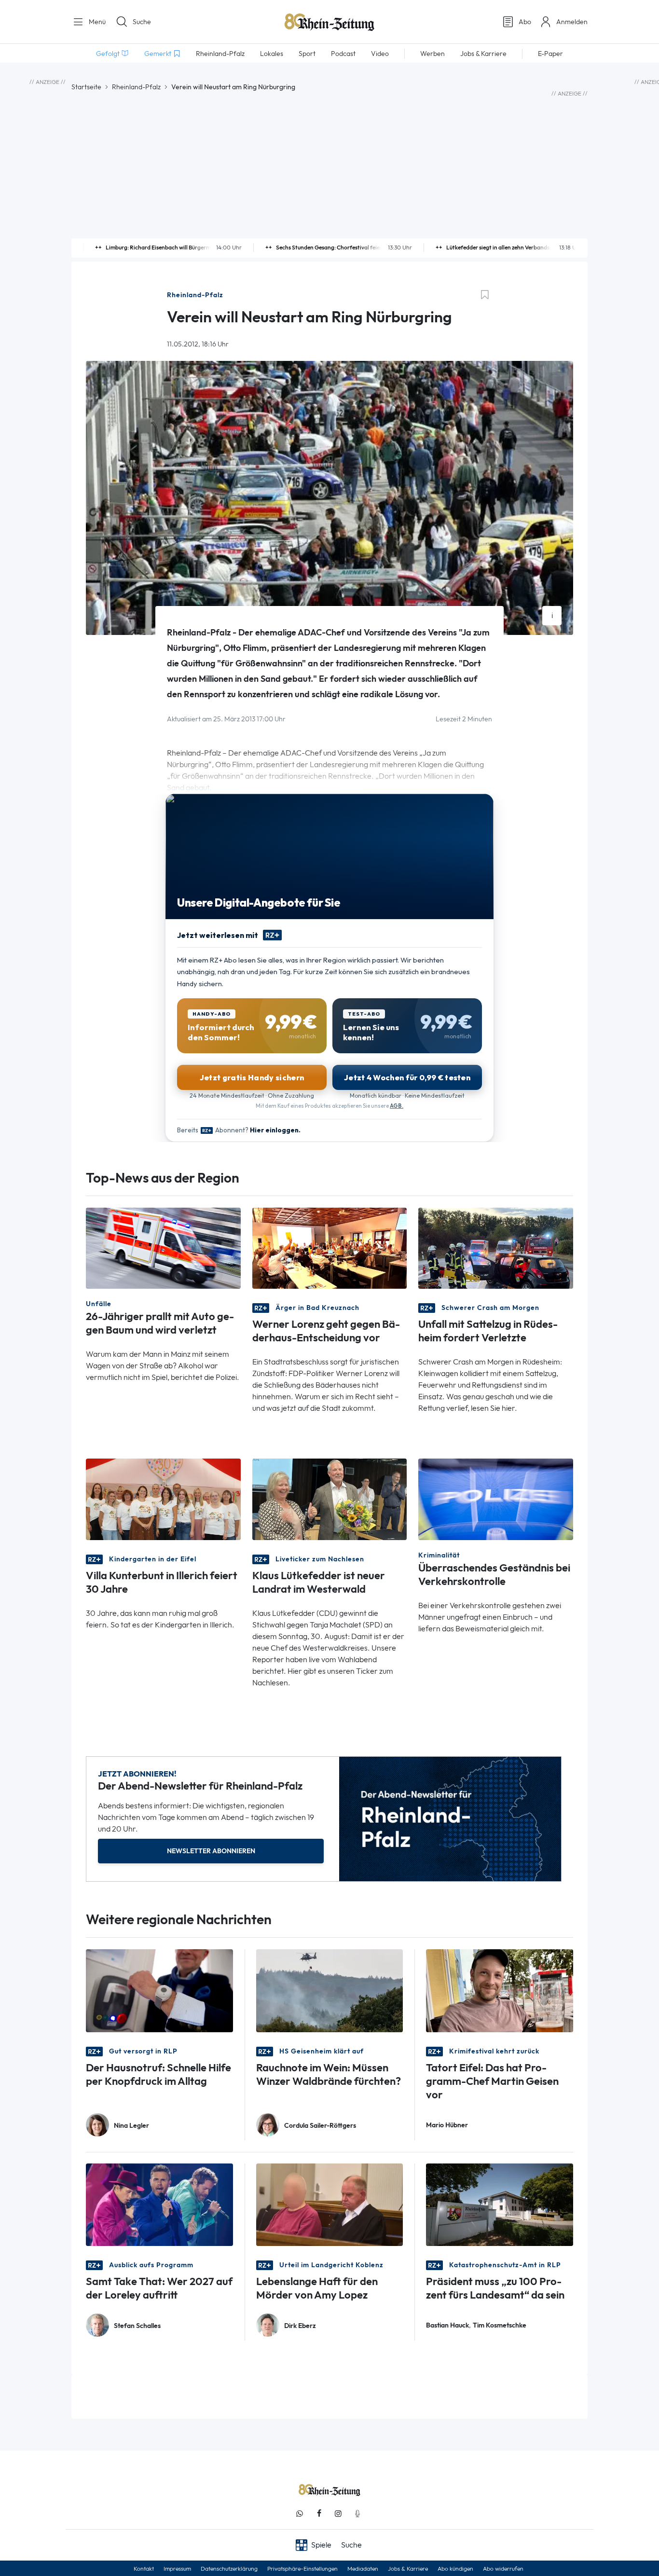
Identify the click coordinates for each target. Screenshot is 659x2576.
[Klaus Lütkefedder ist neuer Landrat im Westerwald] (330, 1498)
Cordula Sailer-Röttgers (320, 2126)
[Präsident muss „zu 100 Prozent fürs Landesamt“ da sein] (500, 2204)
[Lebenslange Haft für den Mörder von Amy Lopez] (330, 2204)
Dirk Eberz (300, 2326)
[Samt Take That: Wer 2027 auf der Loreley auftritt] (159, 2204)
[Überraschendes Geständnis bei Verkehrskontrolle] (496, 1498)
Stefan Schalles (137, 2326)
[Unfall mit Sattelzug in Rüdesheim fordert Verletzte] (496, 1247)
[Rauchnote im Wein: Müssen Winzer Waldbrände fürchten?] (330, 1990)
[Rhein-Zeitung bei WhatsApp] (300, 2514)
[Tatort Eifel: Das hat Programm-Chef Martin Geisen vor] (500, 1990)
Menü (96, 22)
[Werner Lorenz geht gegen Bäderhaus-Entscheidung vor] (330, 1247)
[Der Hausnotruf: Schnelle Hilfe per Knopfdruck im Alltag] (159, 1990)
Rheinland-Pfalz (136, 87)
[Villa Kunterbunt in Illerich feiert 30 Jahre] (163, 1498)
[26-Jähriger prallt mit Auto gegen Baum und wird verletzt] (163, 1247)
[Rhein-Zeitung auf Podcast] (357, 2514)
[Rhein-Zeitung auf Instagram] (338, 2514)
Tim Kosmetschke (500, 2325)
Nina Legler (131, 2126)
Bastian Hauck (447, 2325)
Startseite (86, 87)
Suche (142, 22)
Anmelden (572, 22)
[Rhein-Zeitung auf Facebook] (319, 2514)
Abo (525, 22)
